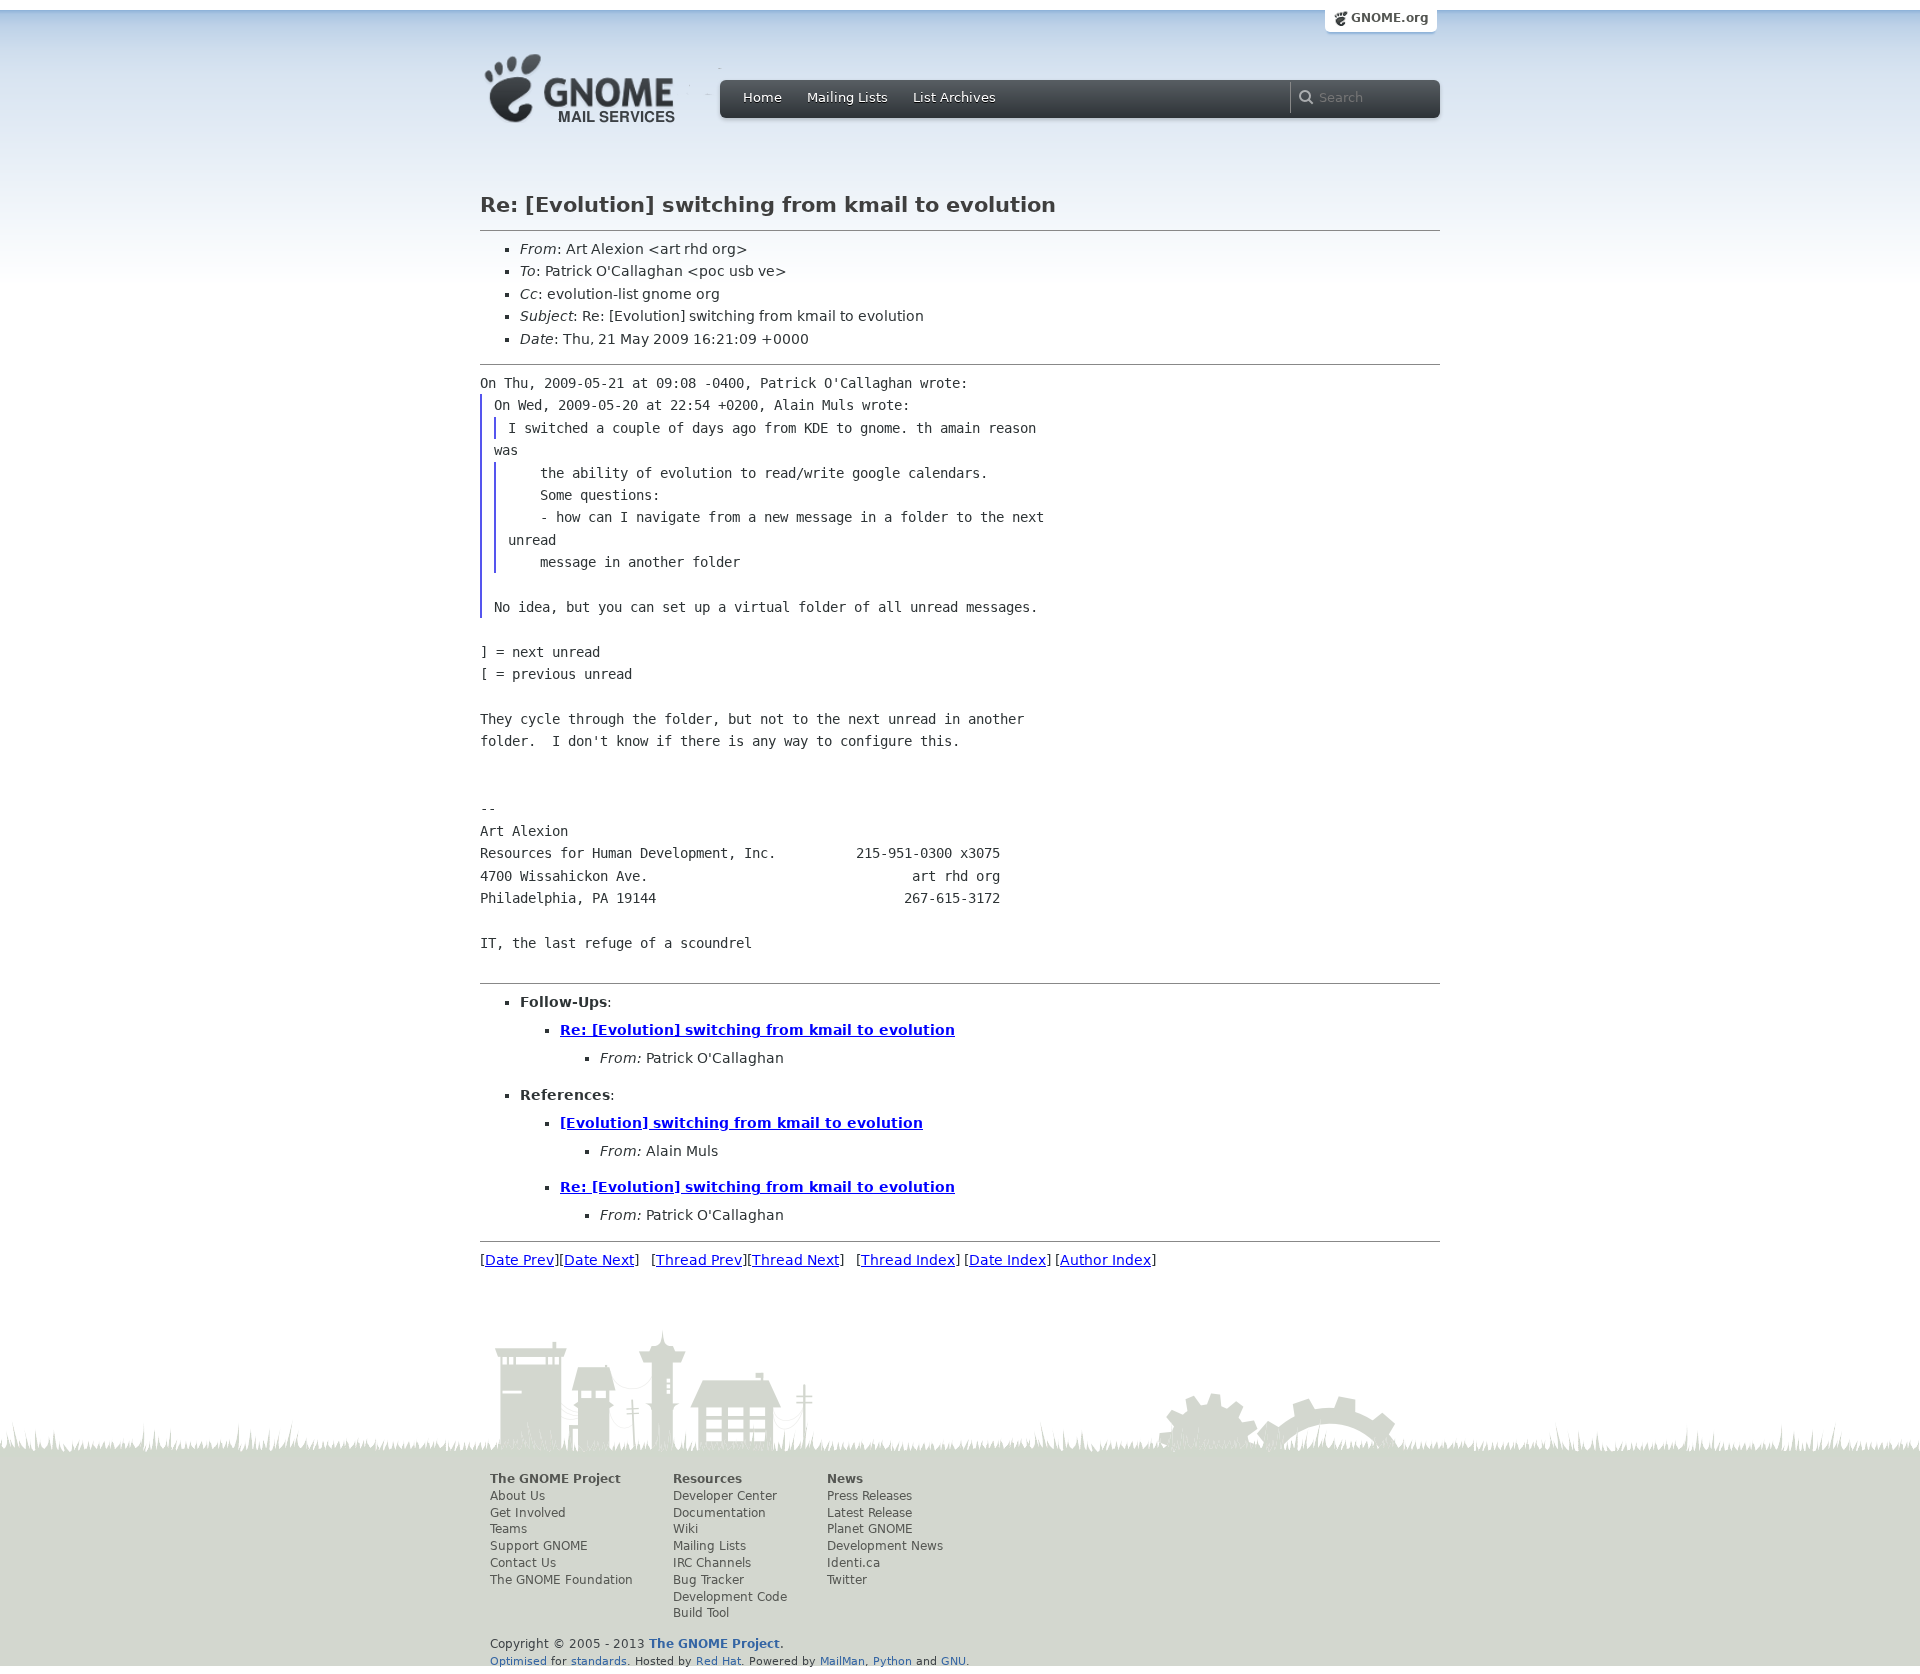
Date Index (1007, 1260)
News (845, 1479)
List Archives (954, 97)
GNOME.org (1390, 18)
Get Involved (528, 1513)
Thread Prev (699, 1260)
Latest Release (869, 1513)
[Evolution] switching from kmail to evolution (741, 1123)
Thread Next (795, 1260)
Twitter (847, 1580)
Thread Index (908, 1260)
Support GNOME (539, 1546)
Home (762, 97)
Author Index (1105, 1260)
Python (892, 1661)
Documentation (719, 1513)
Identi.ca (853, 1563)
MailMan (842, 1661)
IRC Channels (712, 1563)
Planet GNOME (870, 1529)
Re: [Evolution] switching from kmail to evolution (757, 1030)
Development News (885, 1546)
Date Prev (519, 1260)
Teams (508, 1529)
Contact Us (523, 1563)
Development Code (730, 1597)
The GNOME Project (555, 1479)
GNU (953, 1661)
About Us (517, 1496)
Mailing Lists (847, 97)
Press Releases (869, 1496)
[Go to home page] (610, 128)
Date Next (599, 1260)
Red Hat (718, 1661)
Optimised (518, 1661)
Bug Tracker (708, 1580)
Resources (707, 1479)
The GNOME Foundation (561, 1580)
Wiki (685, 1529)
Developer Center (725, 1496)
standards (599, 1661)
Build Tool (701, 1613)
